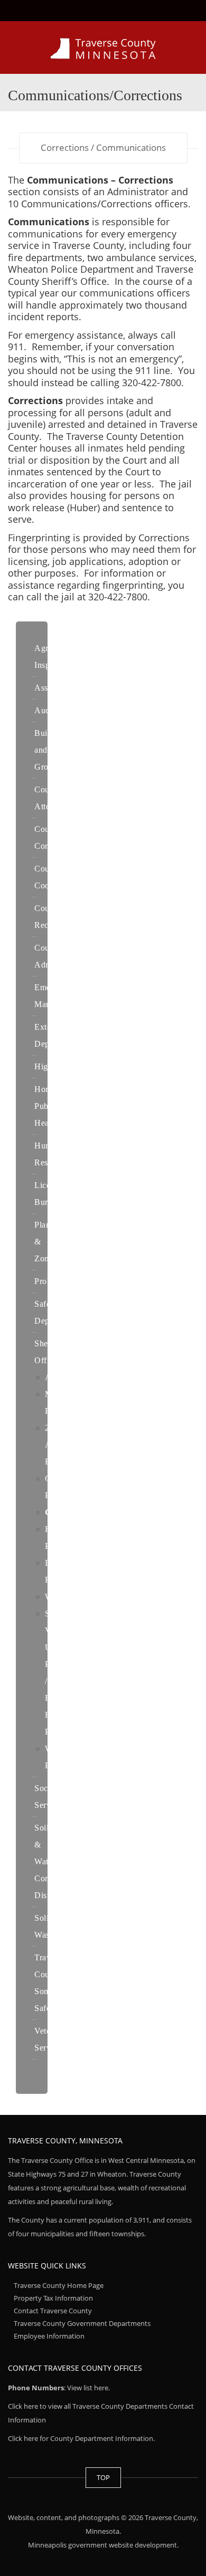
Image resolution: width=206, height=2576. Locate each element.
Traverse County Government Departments (82, 2323)
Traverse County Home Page (59, 2285)
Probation (52, 1281)
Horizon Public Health (49, 1106)
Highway (51, 1066)
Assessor (50, 688)
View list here (88, 2388)
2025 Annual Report (58, 1445)
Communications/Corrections (101, 1512)
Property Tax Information (53, 2298)
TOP (103, 2477)
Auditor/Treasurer (66, 710)
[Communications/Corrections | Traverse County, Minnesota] (103, 47)
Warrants (61, 1597)
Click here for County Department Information (81, 2438)
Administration (72, 1377)
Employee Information (49, 2336)
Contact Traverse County (53, 2311)
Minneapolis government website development (102, 2545)
